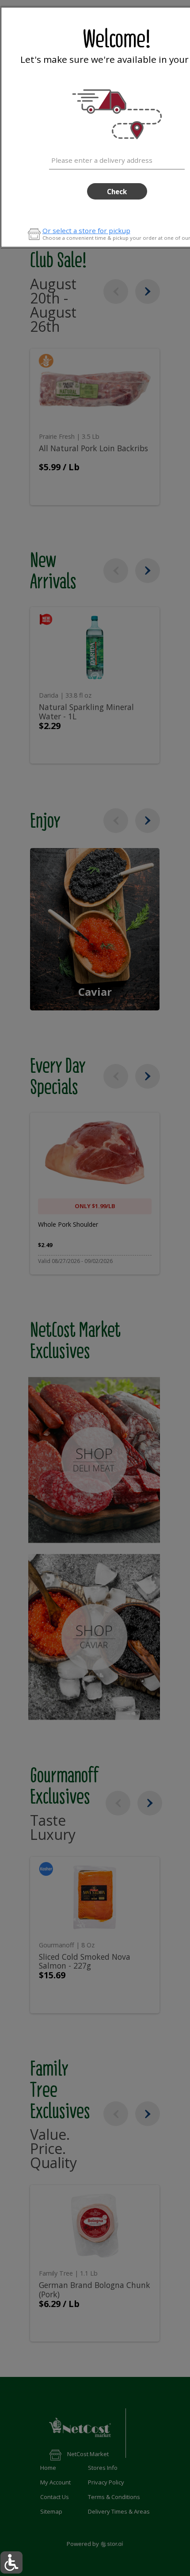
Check (117, 192)
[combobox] (117, 159)
